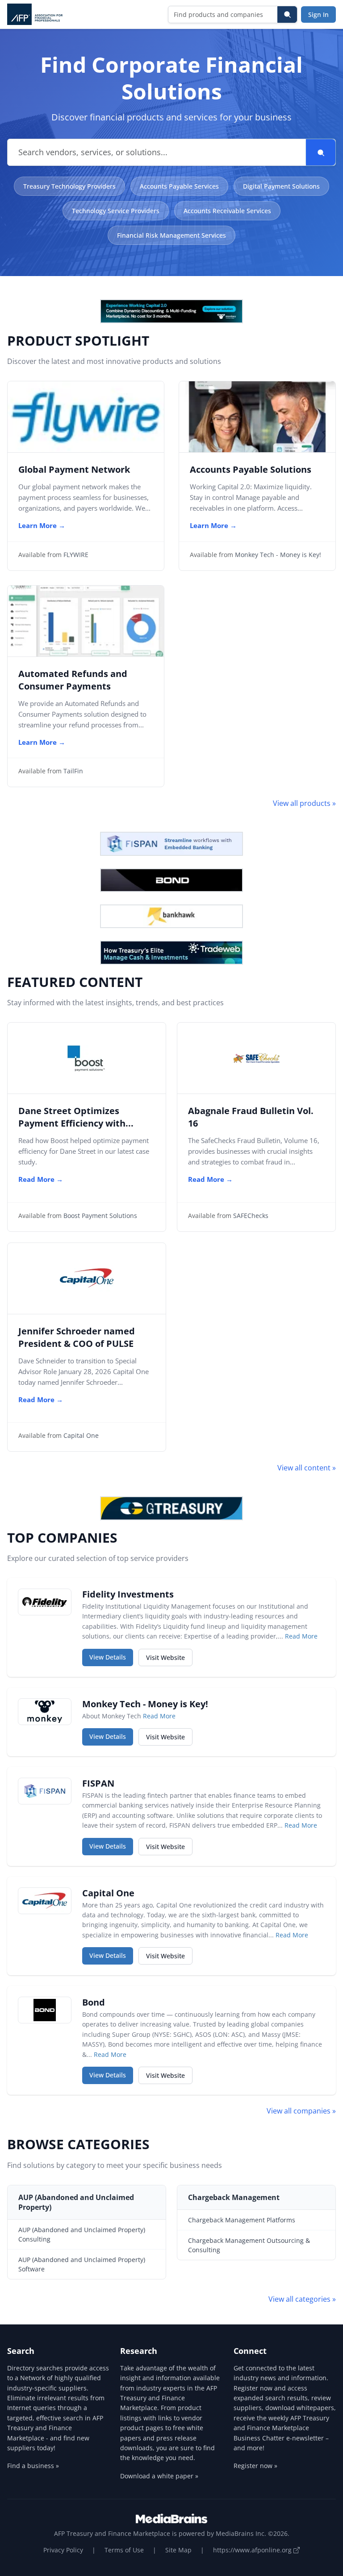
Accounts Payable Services (179, 186)
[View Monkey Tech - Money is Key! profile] (45, 1712)
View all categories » (302, 2299)
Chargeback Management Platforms (242, 2220)
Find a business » (33, 2466)
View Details (111, 1657)
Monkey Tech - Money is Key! (278, 555)
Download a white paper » (159, 2476)
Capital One (81, 1435)
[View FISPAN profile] (45, 1791)
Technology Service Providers (116, 211)
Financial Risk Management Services (171, 235)
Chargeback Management (234, 2197)
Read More (301, 1636)
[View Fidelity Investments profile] (45, 1602)
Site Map (178, 2550)
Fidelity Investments (128, 1594)
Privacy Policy (63, 2550)
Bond (94, 2002)
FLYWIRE (76, 555)
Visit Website (169, 1657)
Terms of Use (124, 2550)
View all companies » (301, 2111)
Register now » (255, 2466)
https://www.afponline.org (253, 2550)
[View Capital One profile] (45, 1901)
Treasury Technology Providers (69, 186)
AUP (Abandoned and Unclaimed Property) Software (82, 2264)
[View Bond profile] (45, 2010)
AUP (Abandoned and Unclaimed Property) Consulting (82, 2234)
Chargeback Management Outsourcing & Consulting (249, 2245)
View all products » (304, 803)
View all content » (307, 1468)
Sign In (318, 14)
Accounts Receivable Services (227, 211)
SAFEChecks (251, 1216)
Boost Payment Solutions (100, 1216)
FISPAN (98, 1783)
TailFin (73, 771)
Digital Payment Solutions (281, 186)
